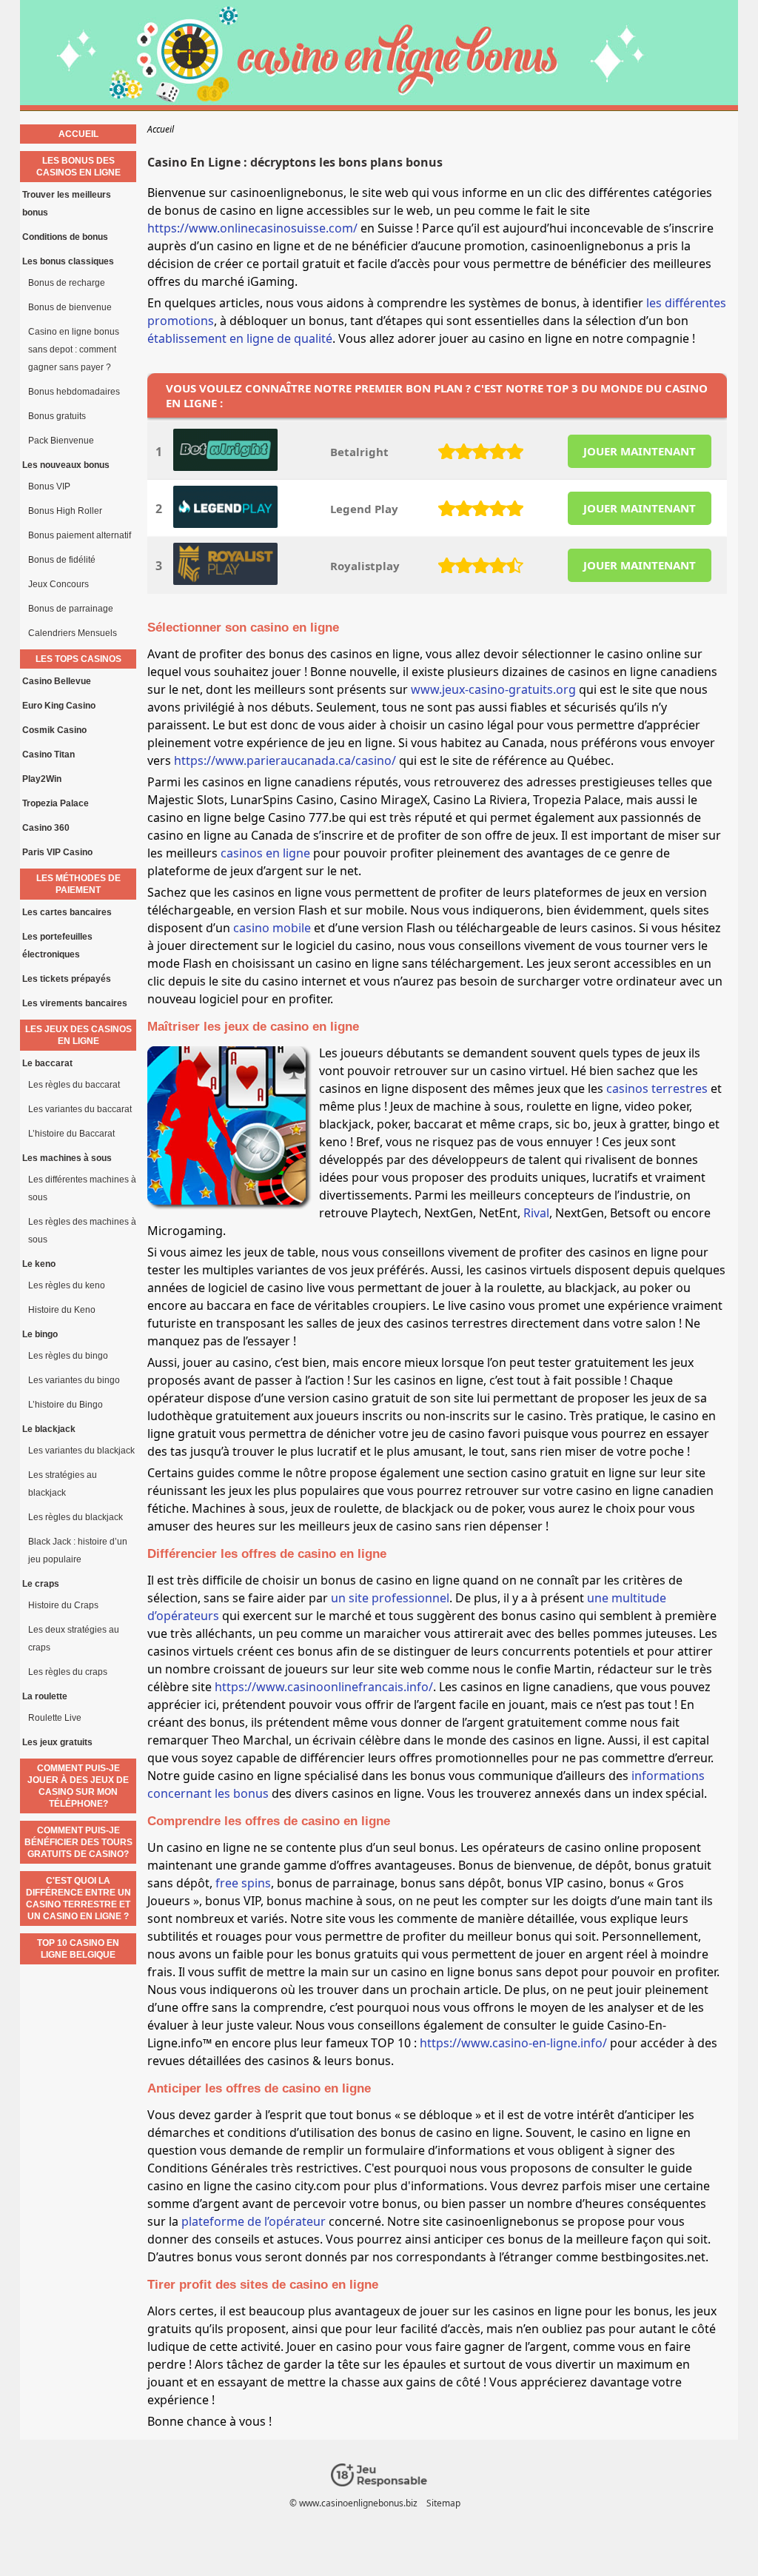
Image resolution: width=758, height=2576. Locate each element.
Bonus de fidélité (62, 560)
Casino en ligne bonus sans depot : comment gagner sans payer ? (74, 349)
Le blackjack (49, 1429)
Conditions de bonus (65, 237)
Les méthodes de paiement (78, 884)
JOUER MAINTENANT (640, 451)
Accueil (78, 134)
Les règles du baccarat (74, 1085)
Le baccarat (47, 1063)
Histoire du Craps (63, 1605)
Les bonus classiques (68, 261)
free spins (243, 1883)
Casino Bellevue (57, 681)
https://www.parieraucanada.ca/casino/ (285, 760)
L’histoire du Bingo (66, 1405)
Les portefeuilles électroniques (57, 946)
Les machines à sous (67, 1158)
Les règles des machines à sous (82, 1231)
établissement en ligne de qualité (240, 338)
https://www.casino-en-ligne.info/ (513, 2043)
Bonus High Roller (65, 511)
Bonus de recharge (67, 283)
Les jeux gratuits (57, 1742)
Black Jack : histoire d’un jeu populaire (78, 1550)
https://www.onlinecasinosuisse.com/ (252, 228)
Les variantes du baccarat (80, 1109)
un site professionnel (390, 1598)
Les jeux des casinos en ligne (78, 1035)
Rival (536, 1213)
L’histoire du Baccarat (71, 1134)
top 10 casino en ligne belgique (78, 1949)
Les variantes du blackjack (81, 1451)
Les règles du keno (67, 1285)
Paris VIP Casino (57, 852)
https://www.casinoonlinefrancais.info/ (324, 1687)
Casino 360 (46, 828)
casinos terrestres (657, 1088)
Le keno (39, 1264)
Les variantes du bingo (74, 1380)
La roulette (45, 1696)
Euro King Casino (59, 706)
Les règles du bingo (68, 1356)
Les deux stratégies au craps (74, 1639)
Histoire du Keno (62, 1310)
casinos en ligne (265, 853)
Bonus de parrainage (71, 609)
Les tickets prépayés (67, 979)
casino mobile (272, 928)
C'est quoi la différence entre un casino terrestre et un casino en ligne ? (78, 1898)
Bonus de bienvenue (70, 307)
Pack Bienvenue (61, 441)
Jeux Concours (58, 584)
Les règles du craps (68, 1672)
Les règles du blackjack (76, 1517)
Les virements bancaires (75, 1003)
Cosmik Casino (54, 730)
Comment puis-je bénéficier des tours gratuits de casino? (78, 1842)
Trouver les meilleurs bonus (67, 204)
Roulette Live (55, 1718)
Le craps (41, 1584)
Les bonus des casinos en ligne (78, 167)
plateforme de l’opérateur (254, 2221)
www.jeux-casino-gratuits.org (493, 689)
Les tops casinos (78, 659)
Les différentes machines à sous (82, 1188)
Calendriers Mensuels (73, 633)
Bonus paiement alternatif (80, 535)
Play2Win (42, 779)
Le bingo (40, 1334)
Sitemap (443, 2503)
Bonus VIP (49, 486)
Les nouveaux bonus (66, 465)
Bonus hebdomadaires (74, 392)
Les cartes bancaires (67, 912)
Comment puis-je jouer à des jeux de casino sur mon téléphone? (78, 1786)
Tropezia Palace (56, 803)
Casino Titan (48, 755)
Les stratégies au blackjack (63, 1484)
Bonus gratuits (57, 416)
